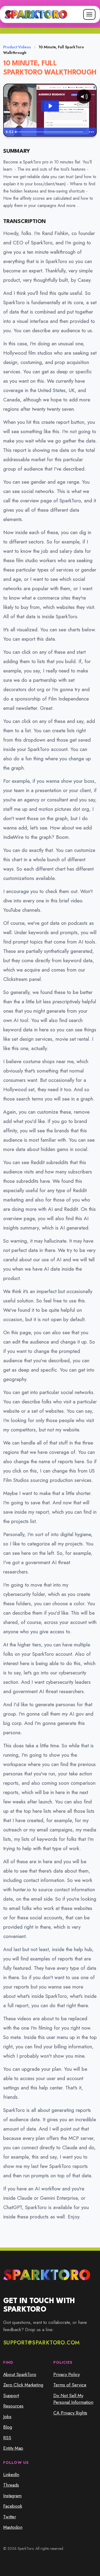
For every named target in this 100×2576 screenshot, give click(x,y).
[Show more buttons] (91, 132)
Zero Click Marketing (23, 2385)
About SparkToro (20, 2374)
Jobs (7, 2417)
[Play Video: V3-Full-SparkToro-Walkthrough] (50, 106)
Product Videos (17, 47)
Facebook (13, 2506)
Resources (13, 2406)
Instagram (12, 2496)
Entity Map (13, 2448)
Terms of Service (70, 2385)
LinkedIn (11, 2475)
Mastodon (13, 2527)
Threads (11, 2485)
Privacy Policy (67, 2374)
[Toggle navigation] (89, 14)
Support (11, 2395)
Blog (8, 2427)
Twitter (10, 2517)
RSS (7, 2438)
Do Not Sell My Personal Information (73, 2399)
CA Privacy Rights (70, 2413)
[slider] (50, 132)
